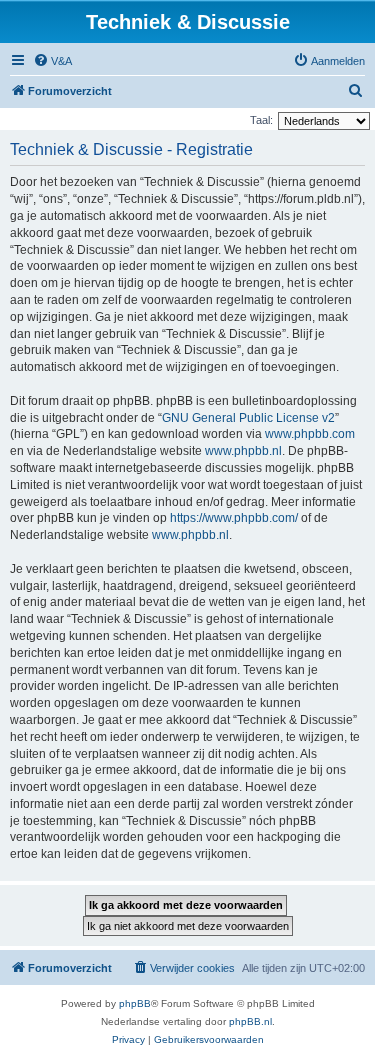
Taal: (261, 120)
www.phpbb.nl (243, 451)
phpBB (135, 1003)
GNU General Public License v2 (248, 418)
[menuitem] (52, 61)
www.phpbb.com (310, 434)
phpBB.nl (250, 1021)
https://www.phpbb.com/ (234, 518)
